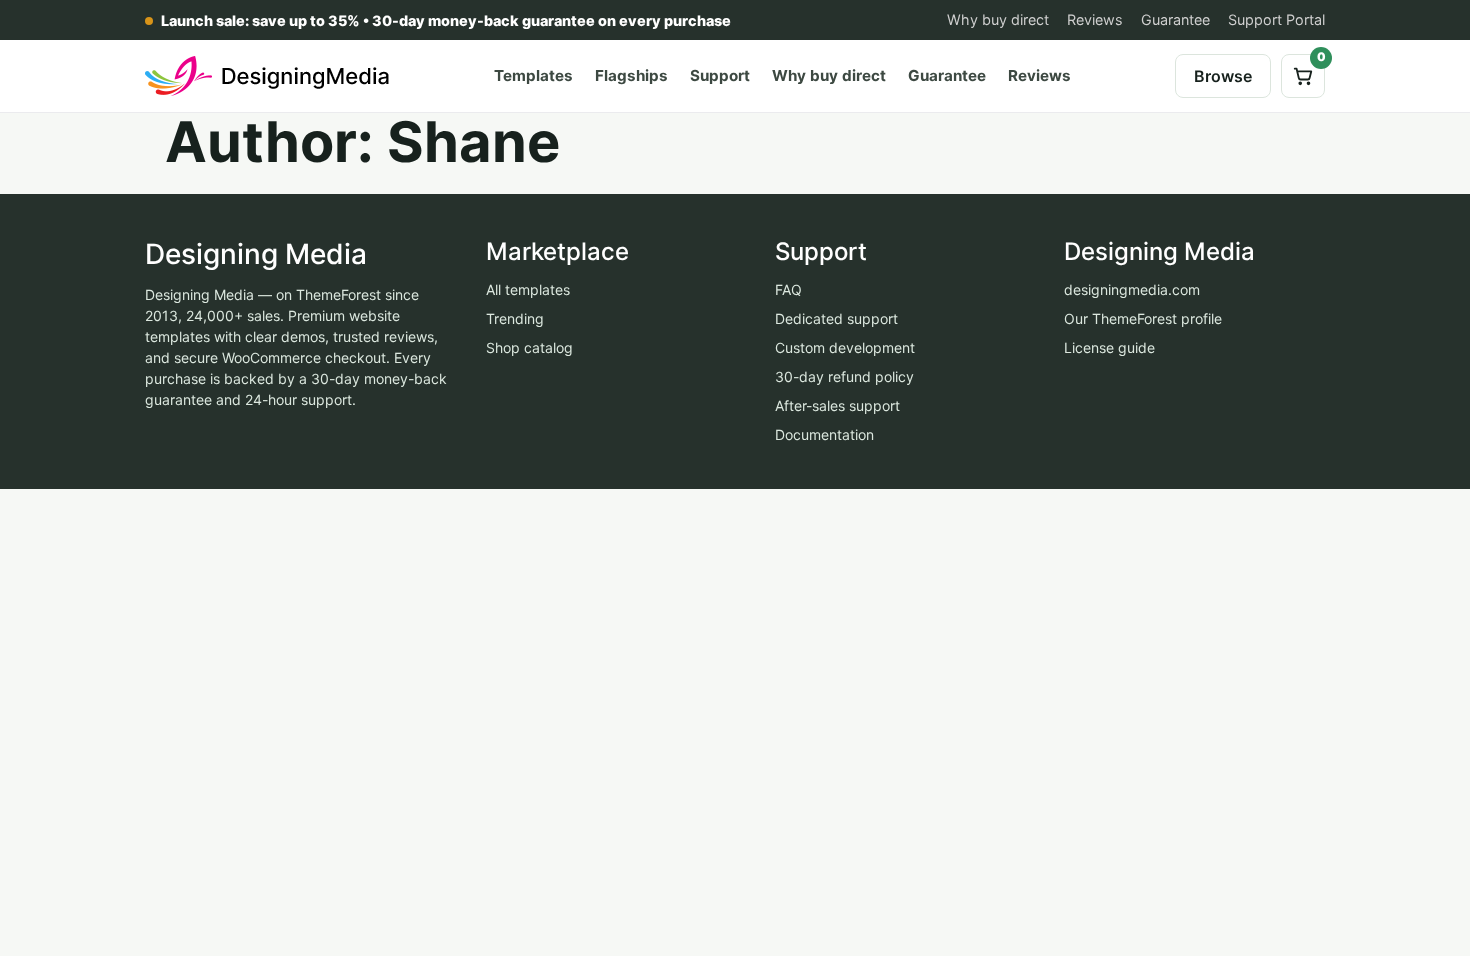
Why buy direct (998, 19)
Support (720, 75)
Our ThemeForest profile (1143, 318)
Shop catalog (529, 347)
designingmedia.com (1132, 289)
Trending (515, 318)
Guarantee (1175, 19)
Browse (1223, 76)
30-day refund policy (844, 376)
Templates (533, 75)
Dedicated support (836, 318)
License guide (1109, 347)
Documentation (824, 434)
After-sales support (837, 405)
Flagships (631, 75)
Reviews (1095, 19)
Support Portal (1276, 19)
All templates (528, 289)
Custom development (845, 347)
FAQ (788, 289)
